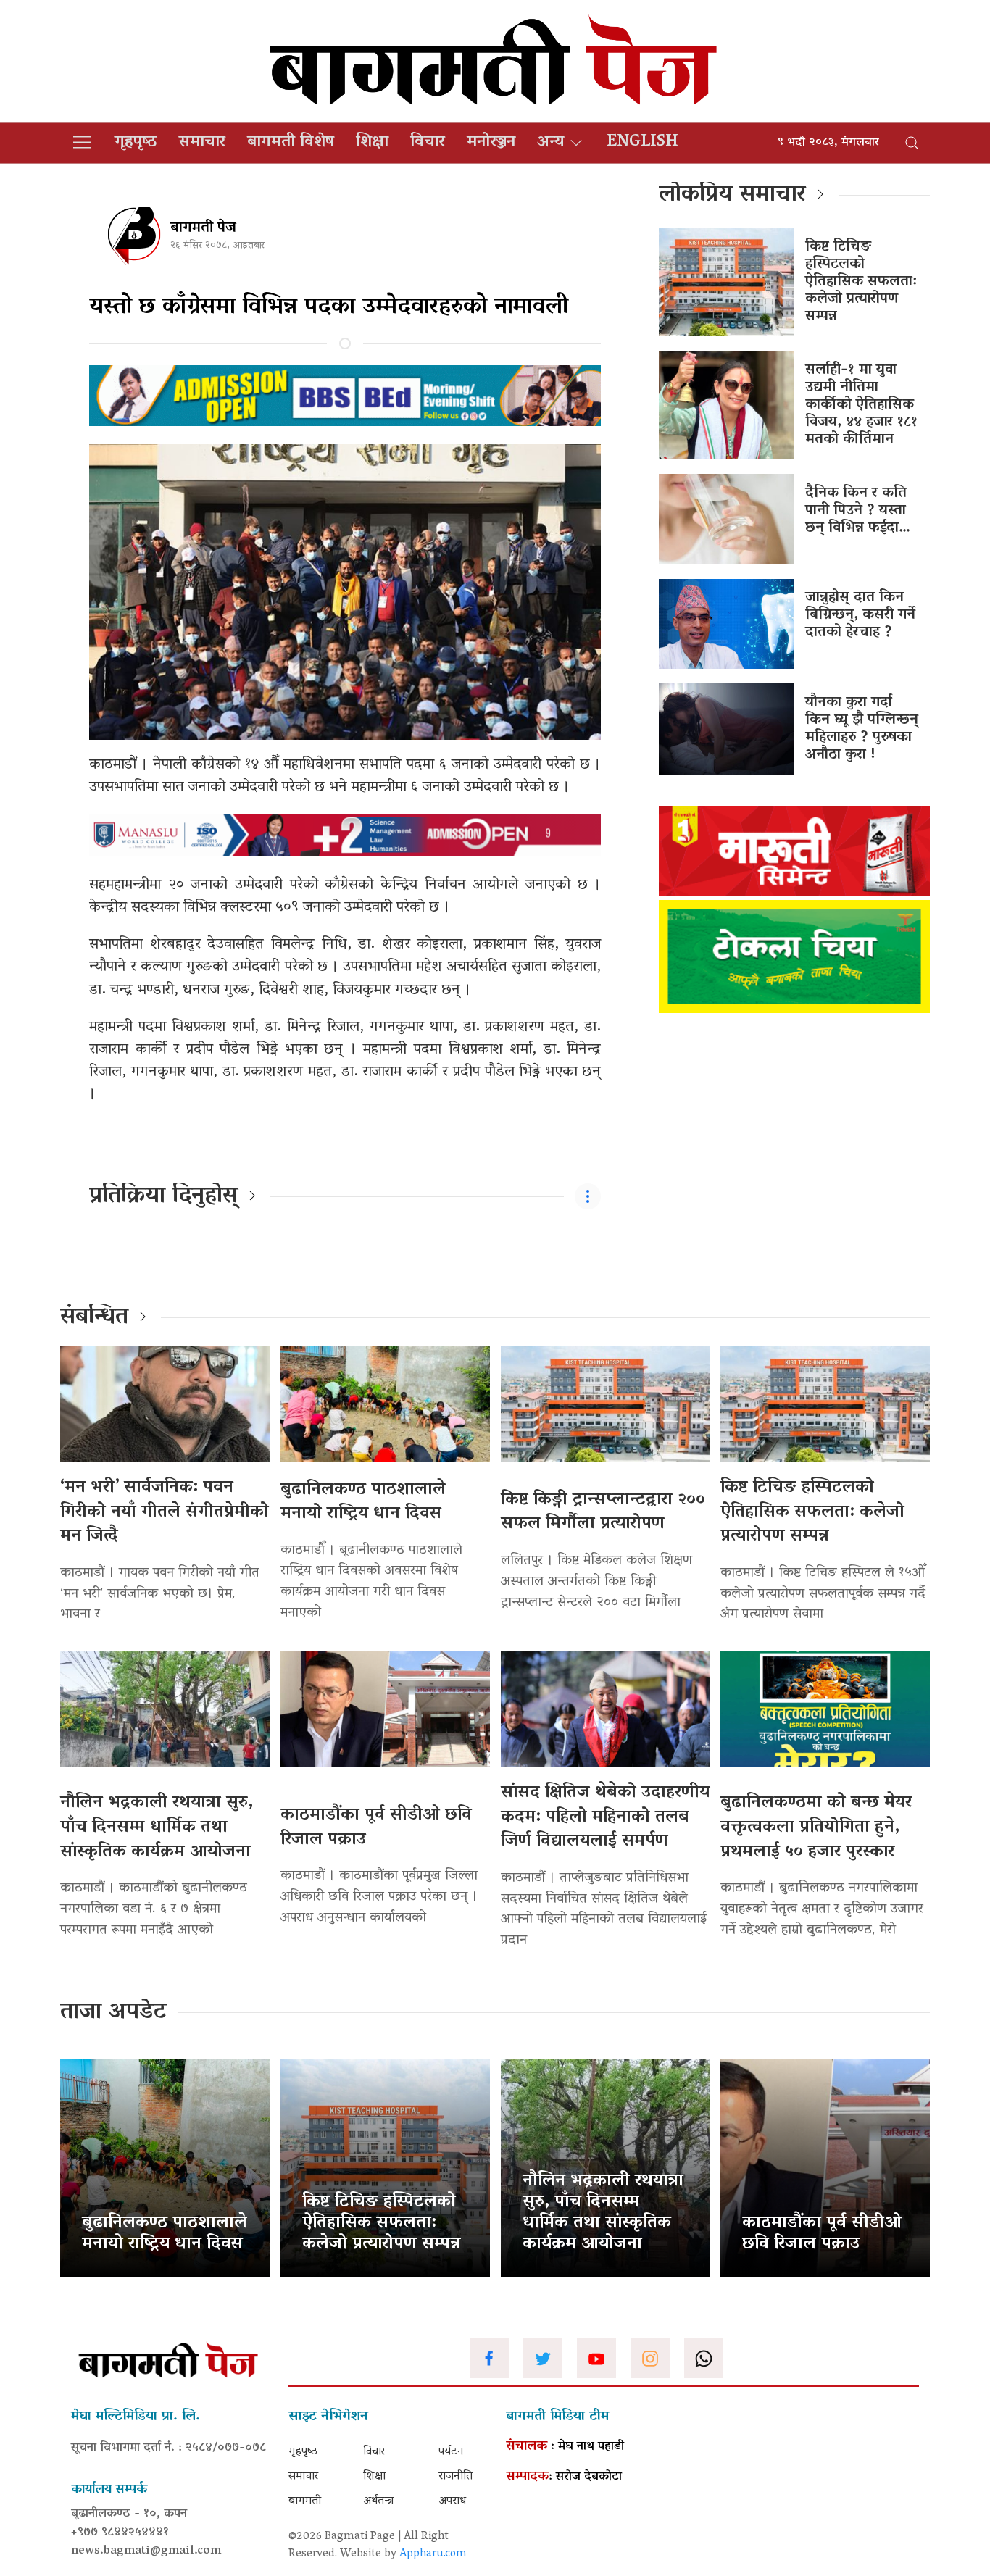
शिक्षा (372, 143)
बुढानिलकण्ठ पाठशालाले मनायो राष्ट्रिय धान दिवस (363, 1502)
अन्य (550, 143)
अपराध (452, 2501)
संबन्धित (94, 1318)
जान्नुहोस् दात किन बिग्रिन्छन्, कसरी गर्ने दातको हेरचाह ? (860, 615)
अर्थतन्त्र (378, 2501)
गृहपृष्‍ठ (136, 143)
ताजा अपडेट (113, 2013)
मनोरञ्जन (491, 143)
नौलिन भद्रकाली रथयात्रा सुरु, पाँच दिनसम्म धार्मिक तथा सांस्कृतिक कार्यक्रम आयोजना (157, 1827)
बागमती (305, 2501)
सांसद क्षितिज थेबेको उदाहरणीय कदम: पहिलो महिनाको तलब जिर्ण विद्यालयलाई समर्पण (605, 1817)
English (642, 143)
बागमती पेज (203, 228)
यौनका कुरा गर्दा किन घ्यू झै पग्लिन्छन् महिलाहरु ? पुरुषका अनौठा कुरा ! (862, 729)
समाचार (202, 143)
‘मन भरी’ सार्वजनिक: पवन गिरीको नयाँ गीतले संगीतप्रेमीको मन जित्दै (165, 1512)
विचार (428, 143)
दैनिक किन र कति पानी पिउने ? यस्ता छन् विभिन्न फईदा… (858, 511)
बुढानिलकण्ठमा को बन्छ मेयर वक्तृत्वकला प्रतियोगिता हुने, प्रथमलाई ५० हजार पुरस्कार (816, 1827)
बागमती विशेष (291, 143)
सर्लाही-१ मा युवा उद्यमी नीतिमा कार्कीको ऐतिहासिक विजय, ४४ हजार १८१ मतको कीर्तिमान (861, 405)
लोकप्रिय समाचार (732, 196)
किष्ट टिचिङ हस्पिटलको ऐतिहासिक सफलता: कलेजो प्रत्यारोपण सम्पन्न (861, 282)
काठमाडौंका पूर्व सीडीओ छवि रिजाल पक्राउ (376, 1828)
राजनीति (456, 2477)
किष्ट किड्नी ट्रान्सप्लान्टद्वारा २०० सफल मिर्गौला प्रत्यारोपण (603, 1513)
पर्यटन (451, 2452)
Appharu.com (433, 2554)
